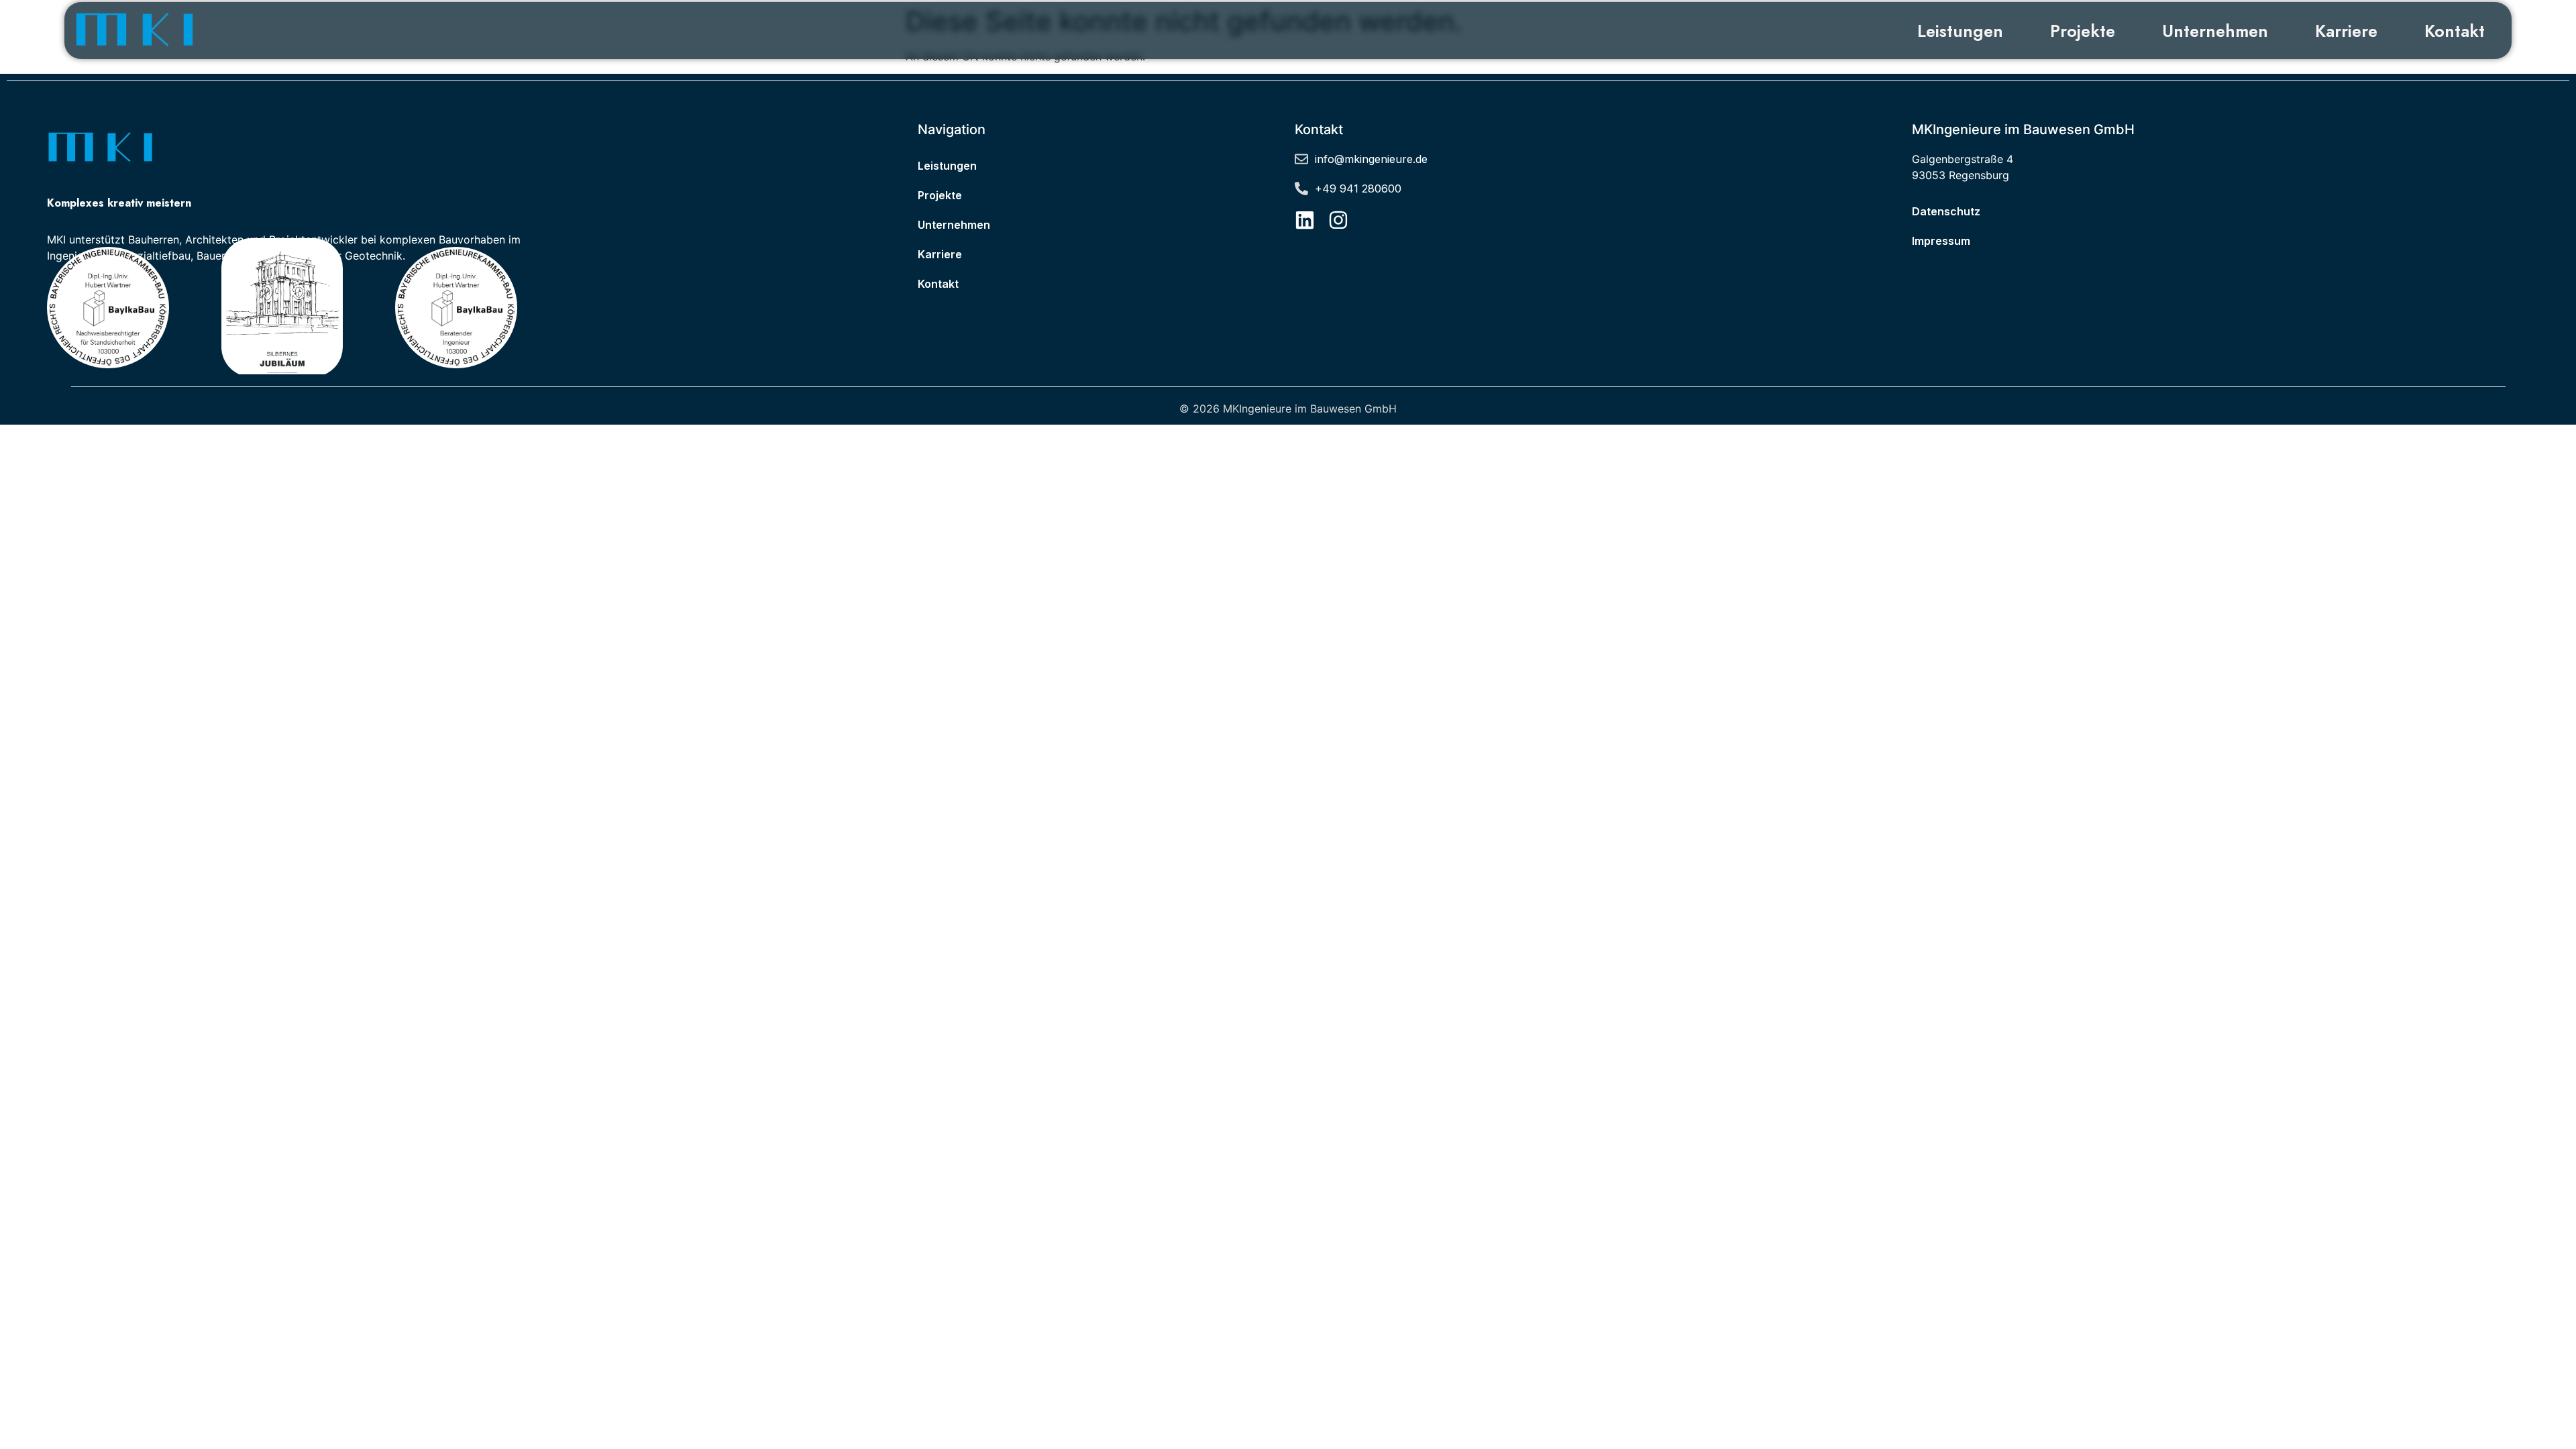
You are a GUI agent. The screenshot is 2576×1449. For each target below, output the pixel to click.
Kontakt (2455, 31)
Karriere (2346, 31)
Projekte (2083, 31)
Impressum (1941, 241)
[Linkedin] (1305, 220)
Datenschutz (1946, 211)
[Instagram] (1338, 220)
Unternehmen (2215, 31)
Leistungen (1960, 31)
